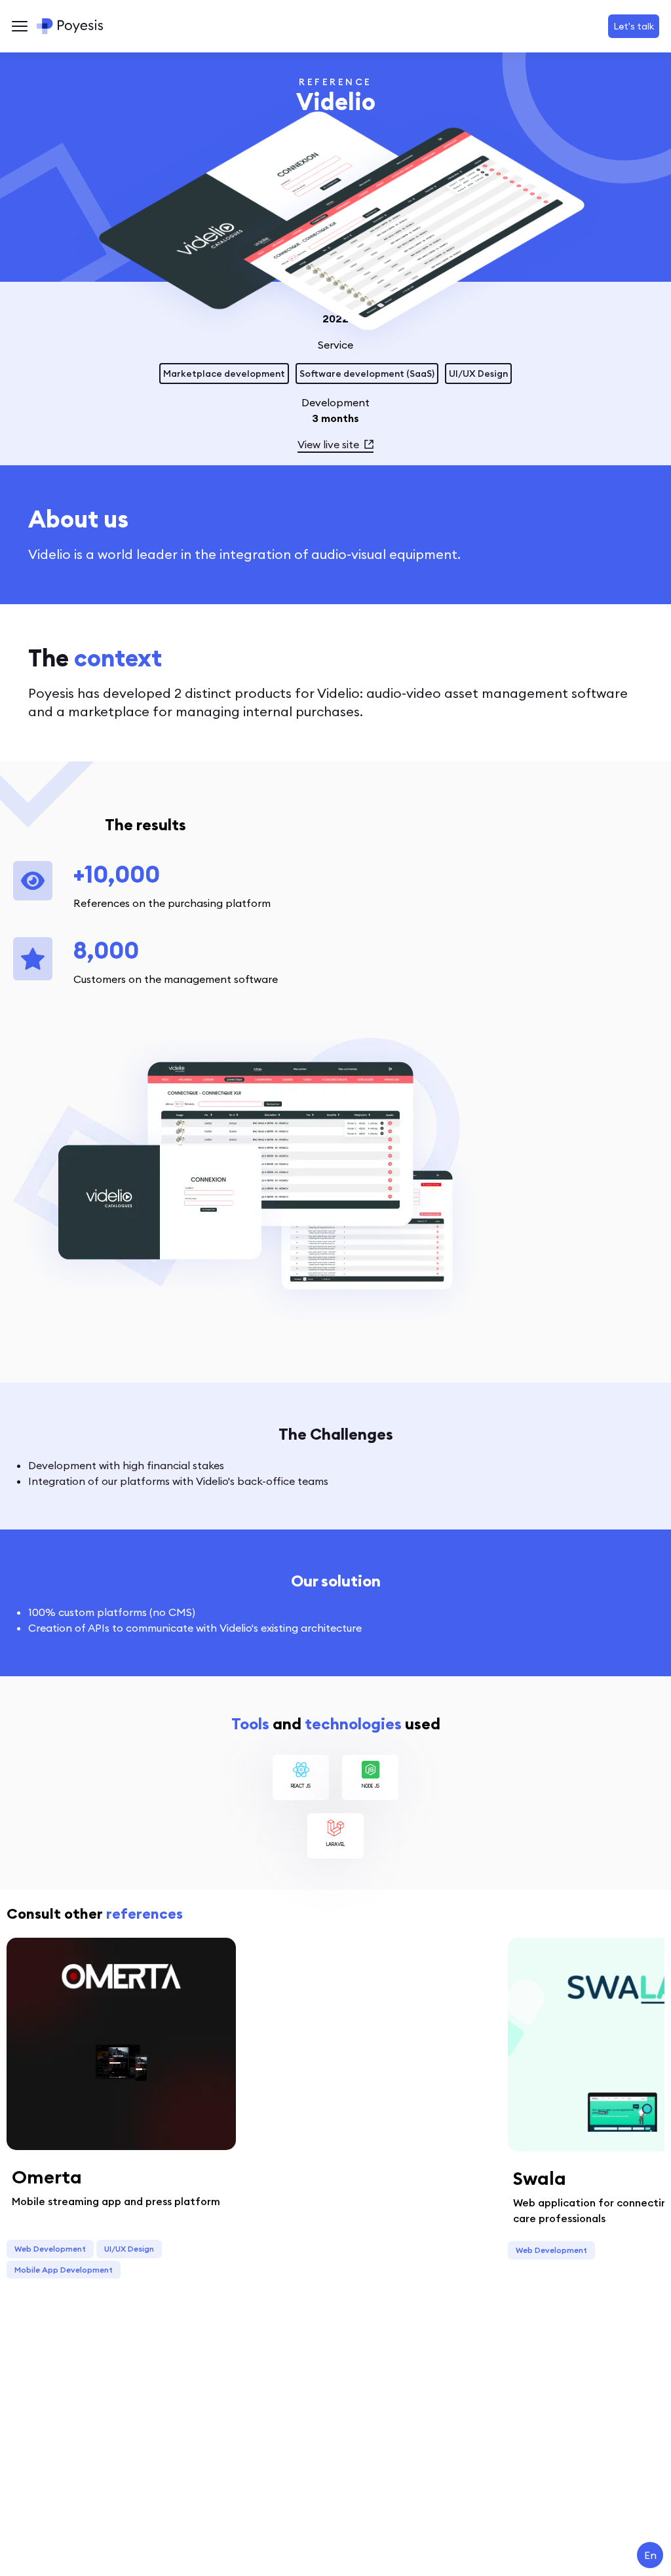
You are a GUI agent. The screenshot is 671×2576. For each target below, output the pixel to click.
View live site (328, 444)
